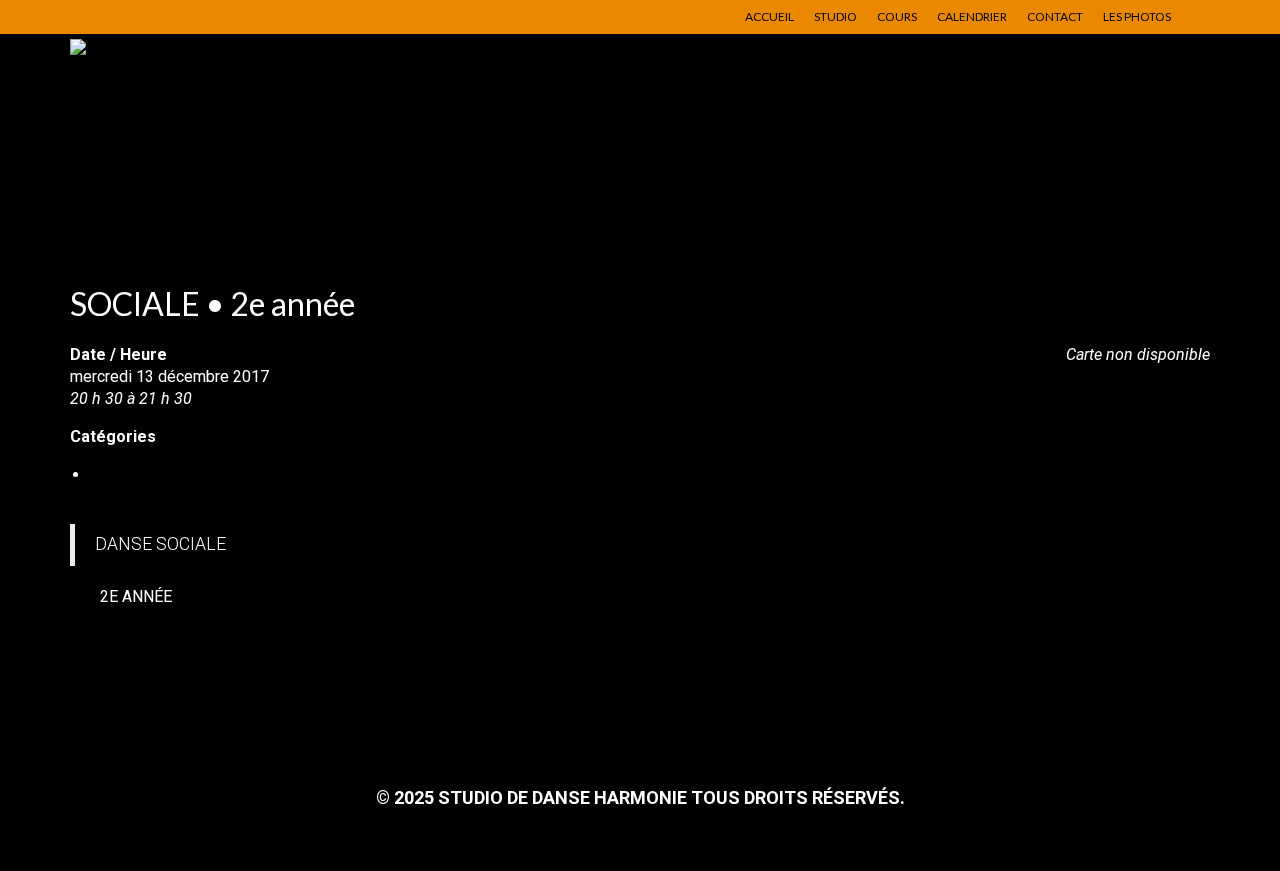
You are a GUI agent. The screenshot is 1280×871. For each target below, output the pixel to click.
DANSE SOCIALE (149, 474)
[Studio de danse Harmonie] (250, 134)
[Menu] (1167, 209)
